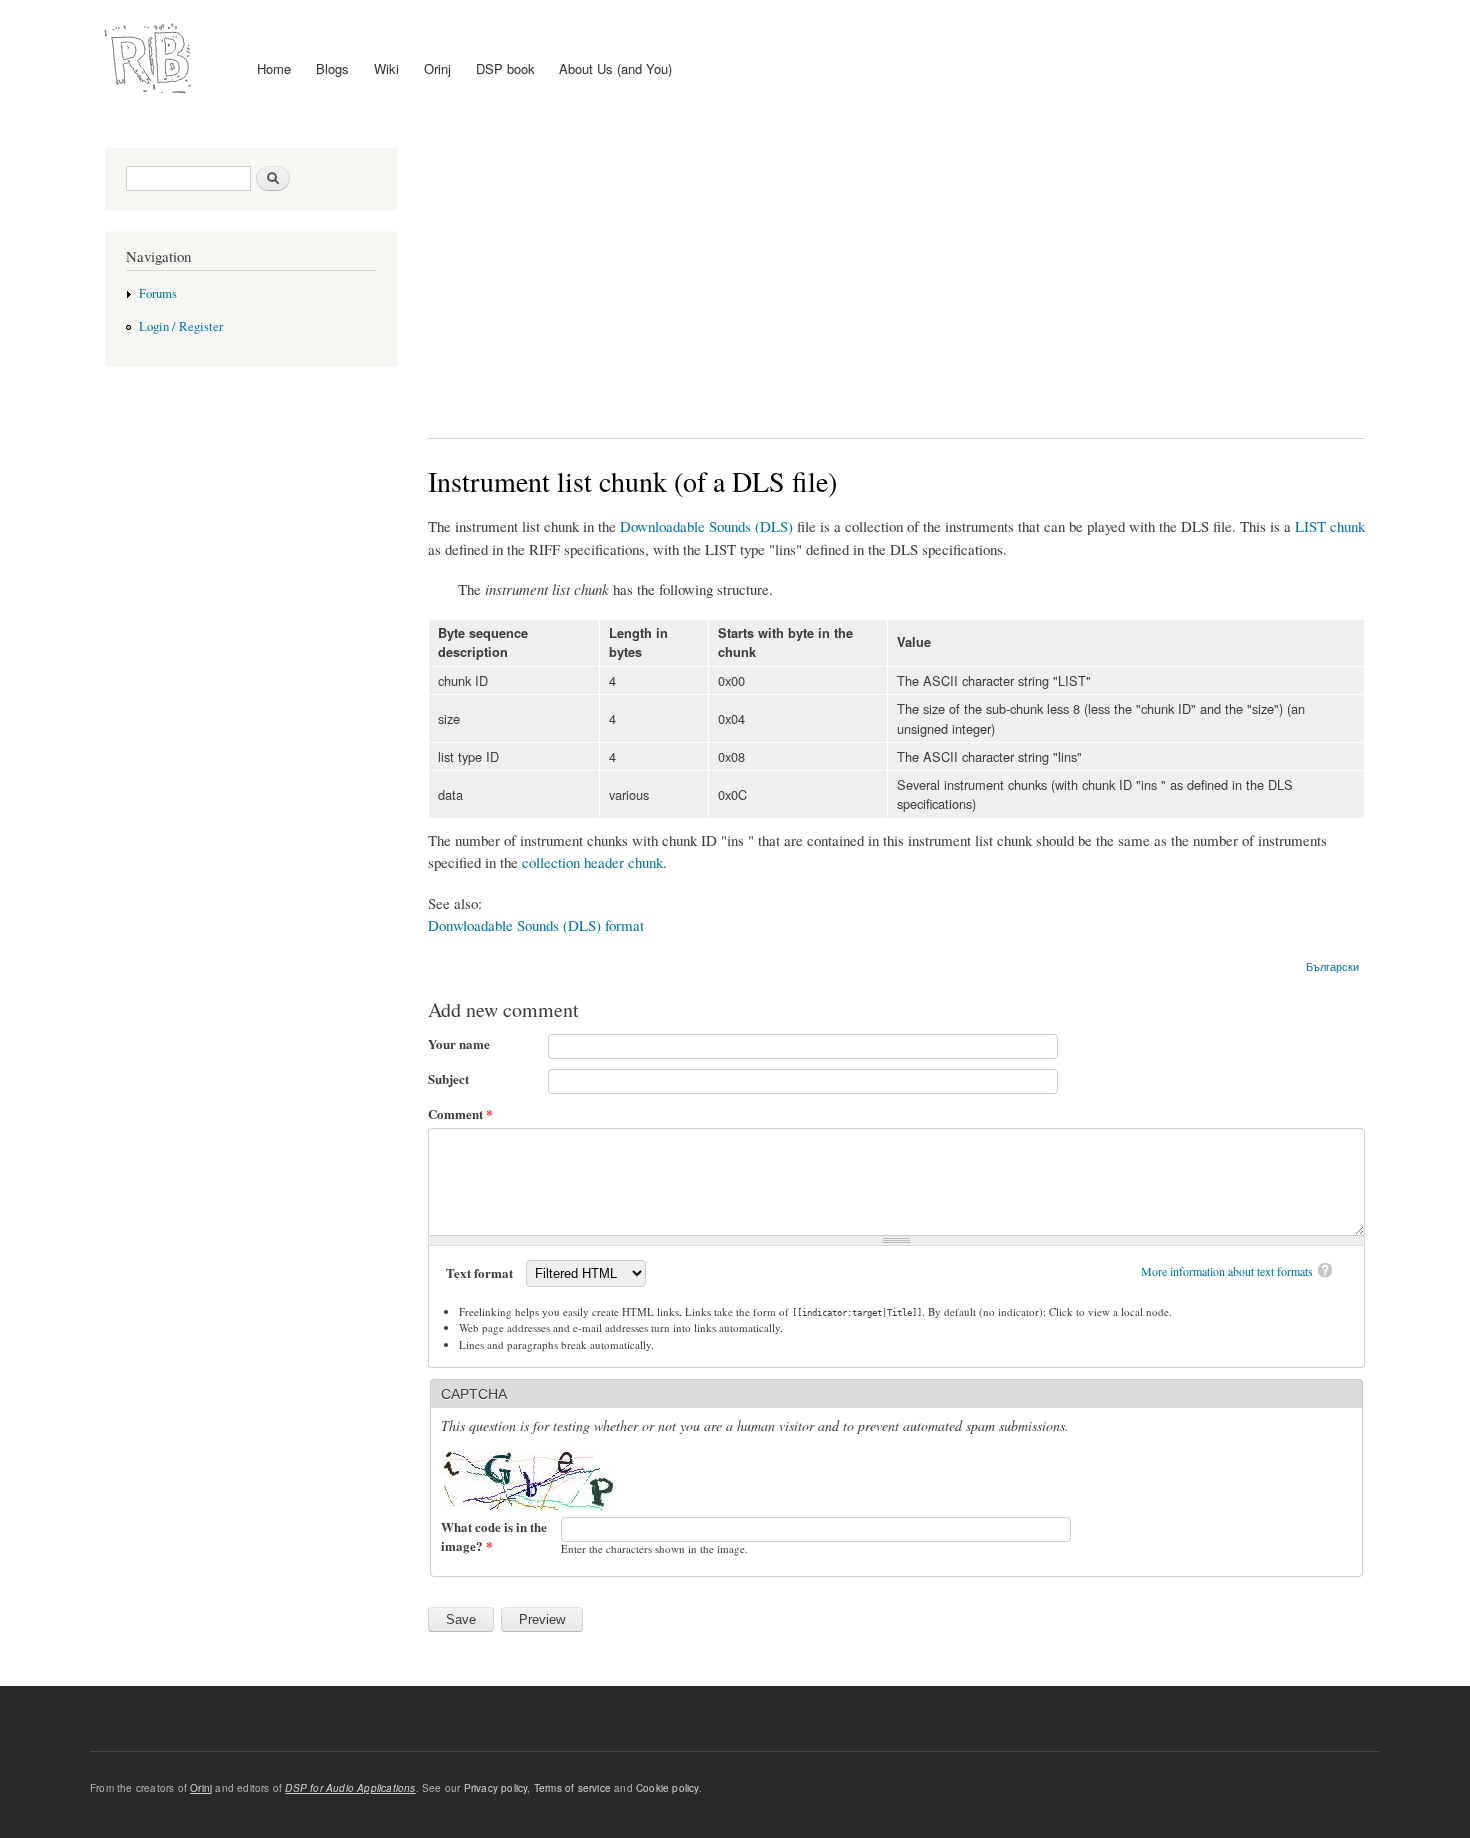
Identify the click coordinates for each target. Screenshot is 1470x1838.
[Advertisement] (897, 278)
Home (274, 68)
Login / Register (181, 326)
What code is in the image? (494, 1536)
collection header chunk (592, 862)
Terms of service (572, 1788)
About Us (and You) (615, 68)
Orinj (437, 68)
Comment (460, 1113)
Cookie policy (667, 1788)
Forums (158, 293)
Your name (459, 1043)
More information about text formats (1227, 1271)
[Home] (150, 59)
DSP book (505, 68)
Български (1332, 966)
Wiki (386, 68)
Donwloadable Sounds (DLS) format (536, 925)
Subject (448, 1078)
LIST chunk (1330, 526)
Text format (481, 1272)
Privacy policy (496, 1788)
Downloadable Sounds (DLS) (706, 526)
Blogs (332, 68)
